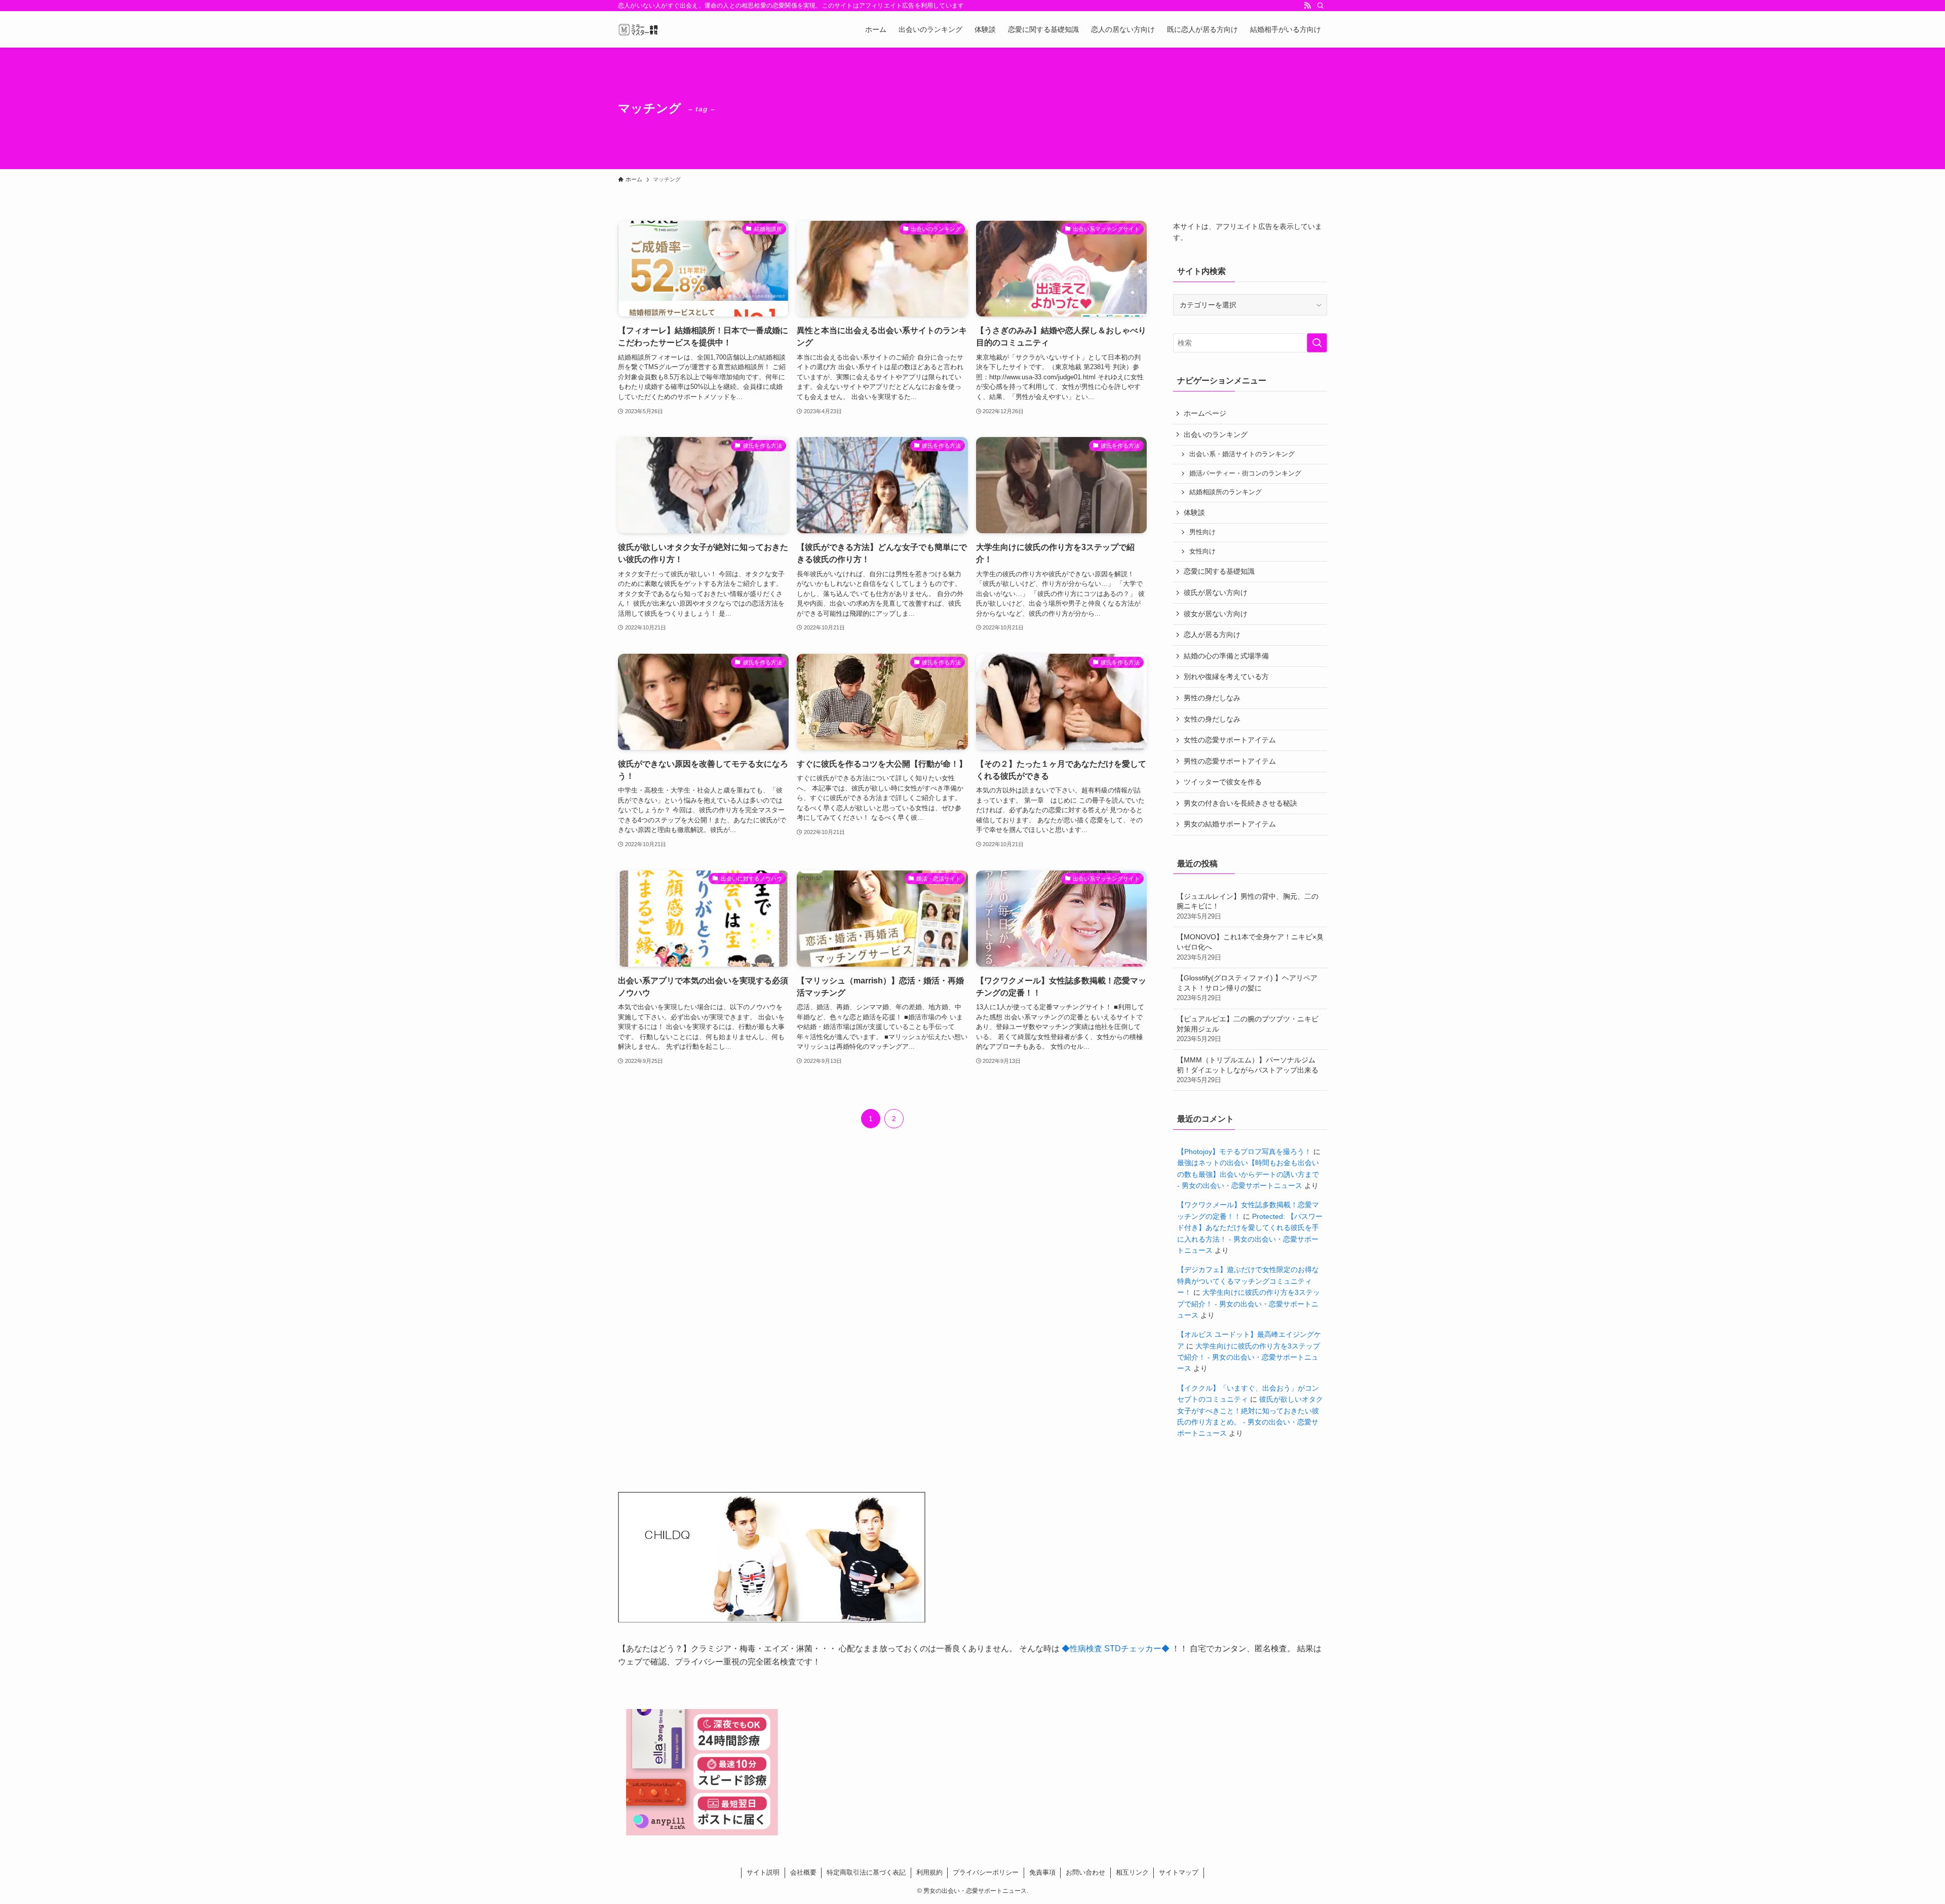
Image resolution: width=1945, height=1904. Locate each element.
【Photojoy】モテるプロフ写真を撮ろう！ (1244, 1152)
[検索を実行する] (1317, 343)
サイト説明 (763, 1872)
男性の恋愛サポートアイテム (1230, 761)
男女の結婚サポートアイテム (1230, 824)
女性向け (1202, 551)
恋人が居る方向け (1212, 634)
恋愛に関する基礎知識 (1219, 571)
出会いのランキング (1216, 434)
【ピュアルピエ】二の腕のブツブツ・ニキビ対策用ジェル (1248, 1029)
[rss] (1307, 6)
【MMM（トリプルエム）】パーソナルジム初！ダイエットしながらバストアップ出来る (1248, 1070)
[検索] (1320, 6)
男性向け (1202, 532)
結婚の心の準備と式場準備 (1226, 656)
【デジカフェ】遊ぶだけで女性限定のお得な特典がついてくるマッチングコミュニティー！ (1248, 1281)
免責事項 (1042, 1872)
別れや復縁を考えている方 (1226, 677)
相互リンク (1132, 1872)
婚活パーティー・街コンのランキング (1245, 473)
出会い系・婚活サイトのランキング (1242, 454)
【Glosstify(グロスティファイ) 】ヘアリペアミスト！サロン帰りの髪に (1247, 988)
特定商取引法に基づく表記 (866, 1872)
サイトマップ (1179, 1872)
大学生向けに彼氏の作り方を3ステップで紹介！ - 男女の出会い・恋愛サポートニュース (1249, 1304)
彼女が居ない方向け (1216, 614)
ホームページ (1205, 413)
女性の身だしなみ (1212, 719)
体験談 (1194, 512)
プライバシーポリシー (986, 1872)
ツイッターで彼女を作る (1223, 782)
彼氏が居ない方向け (1216, 592)
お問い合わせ (1085, 1872)
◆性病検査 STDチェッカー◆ (1116, 1649)
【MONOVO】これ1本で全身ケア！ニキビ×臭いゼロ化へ (1250, 947)
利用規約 (929, 1872)
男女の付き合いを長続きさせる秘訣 (1240, 803)
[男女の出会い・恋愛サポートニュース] (638, 29)
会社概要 (803, 1872)
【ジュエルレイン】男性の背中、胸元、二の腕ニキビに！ (1248, 906)
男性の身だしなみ (1212, 698)
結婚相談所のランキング (1226, 492)
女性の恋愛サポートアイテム (1230, 740)
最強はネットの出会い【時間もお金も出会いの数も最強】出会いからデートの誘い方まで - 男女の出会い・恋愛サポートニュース (1248, 1174)
